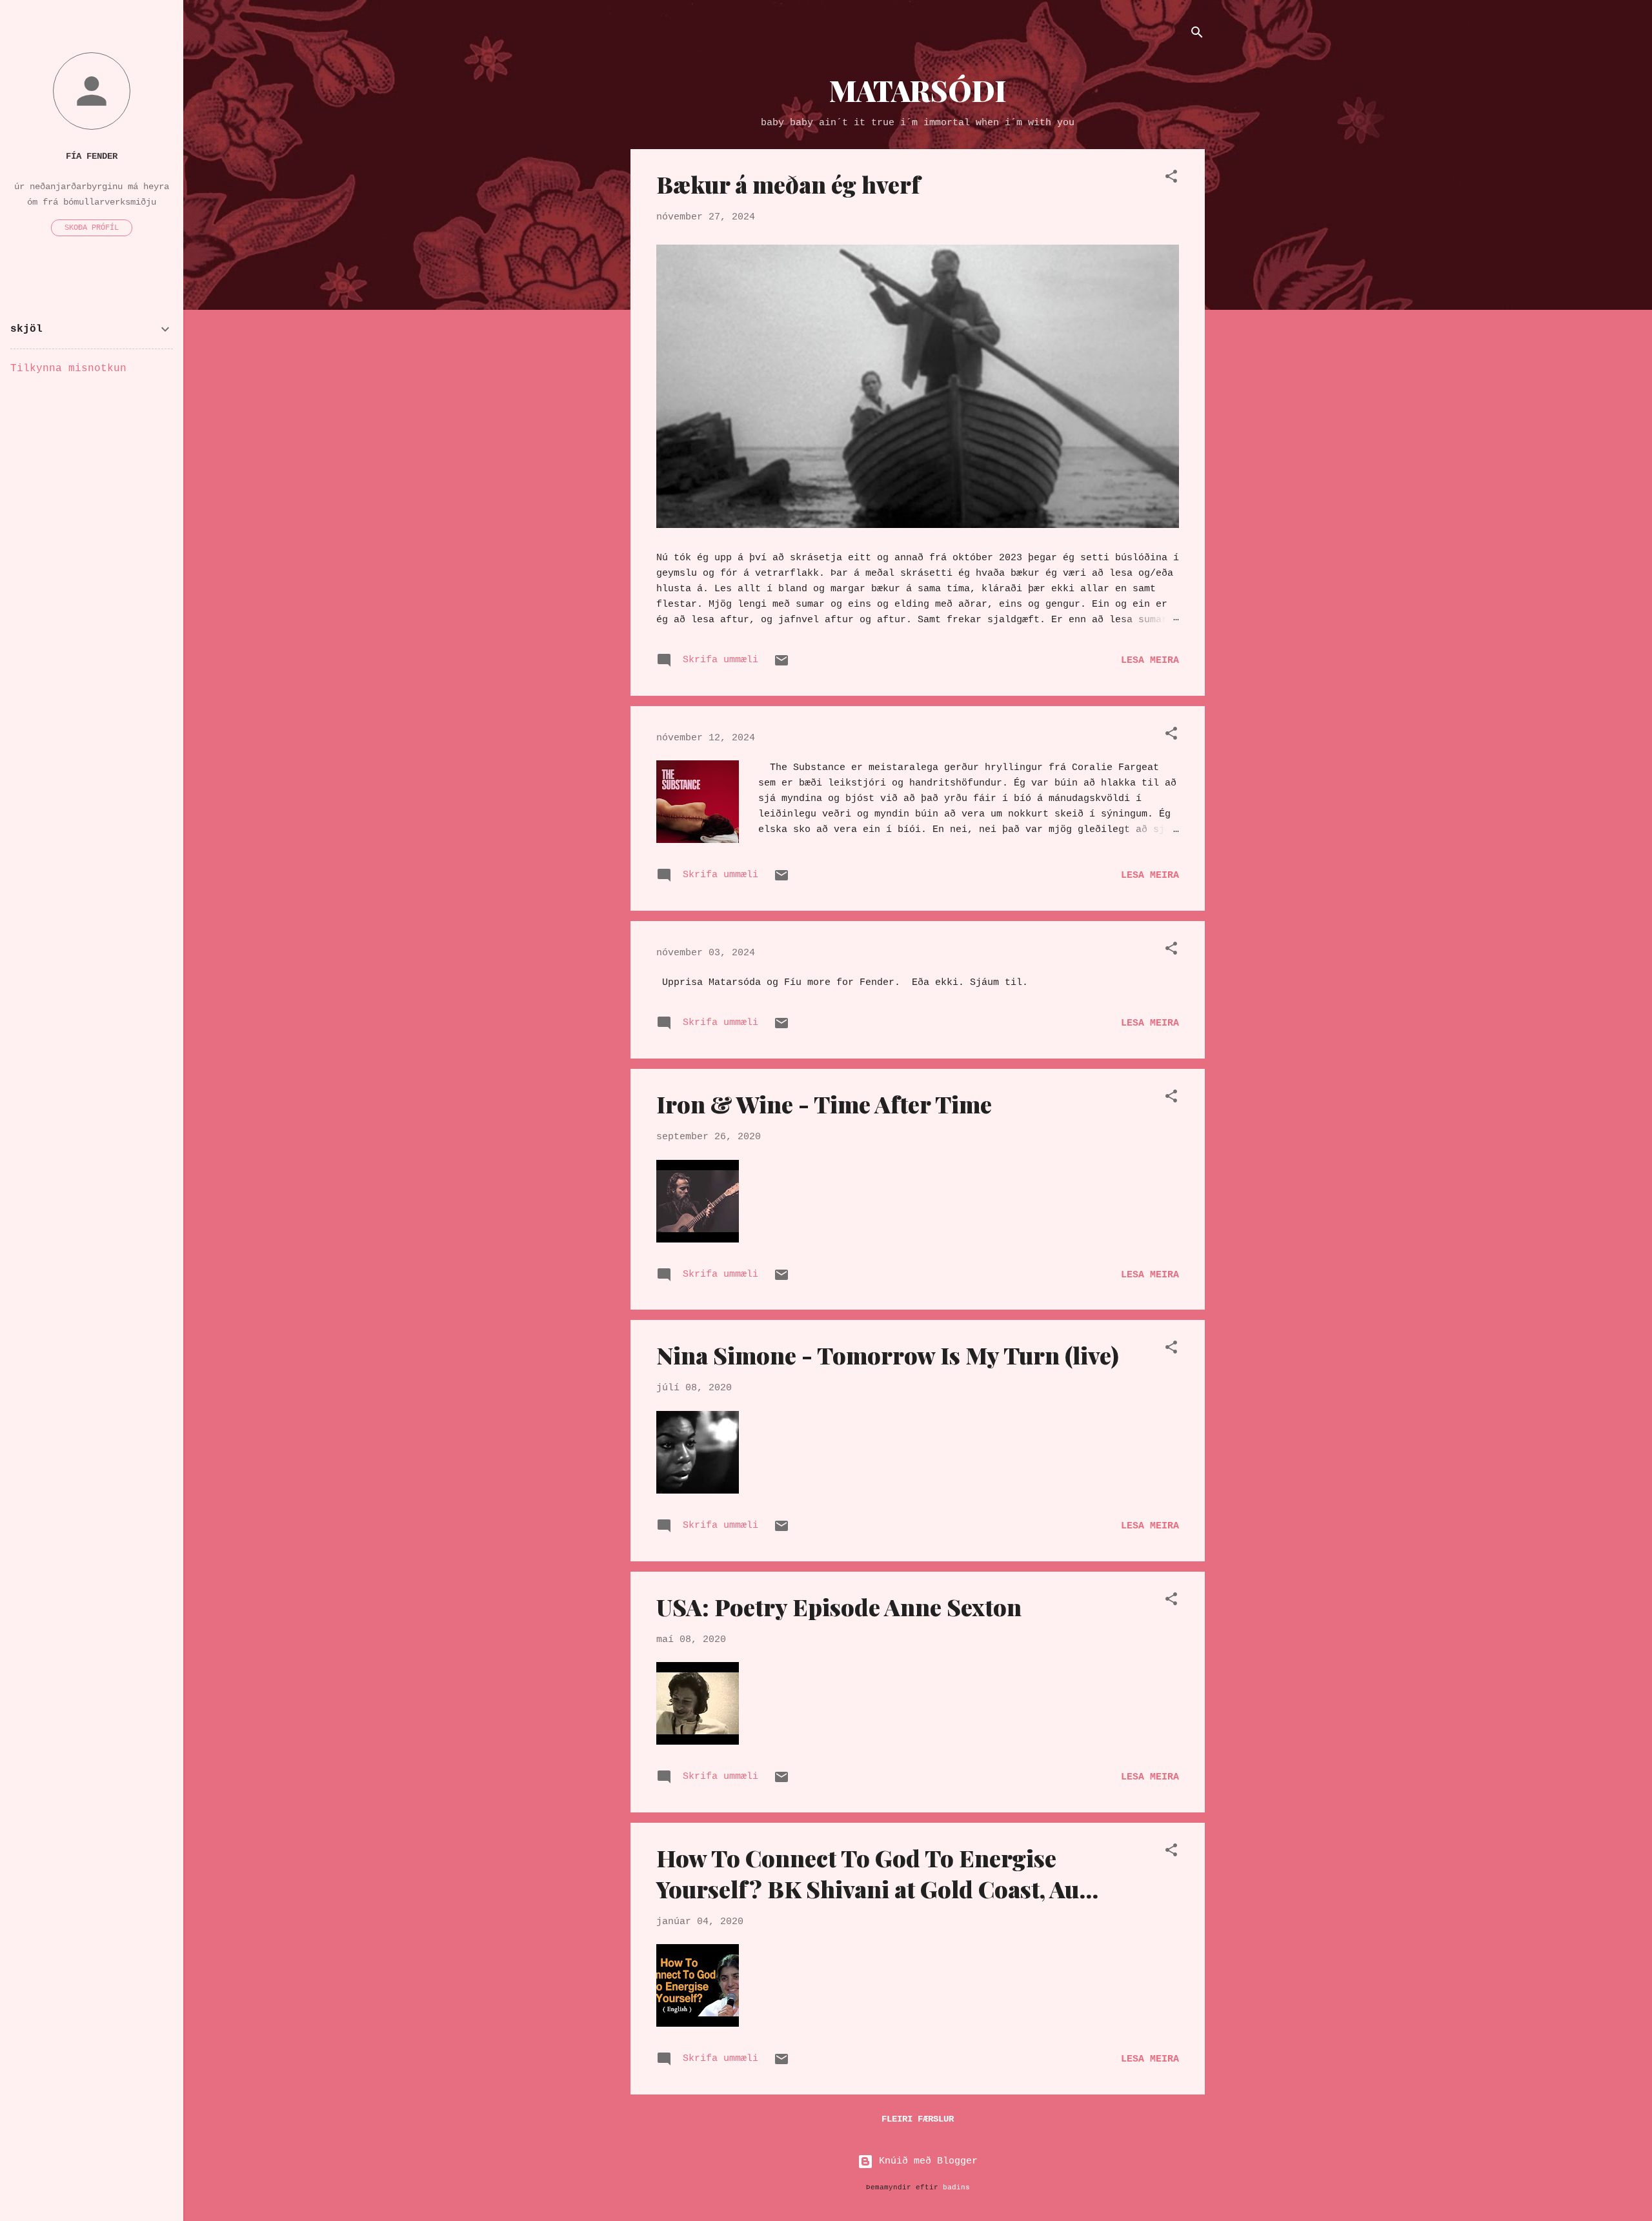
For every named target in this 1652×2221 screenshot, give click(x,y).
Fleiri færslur (918, 2119)
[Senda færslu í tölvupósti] (781, 666)
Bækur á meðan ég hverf (788, 184)
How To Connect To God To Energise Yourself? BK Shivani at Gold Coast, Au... (877, 1873)
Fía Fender (92, 157)
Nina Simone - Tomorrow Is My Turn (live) (888, 1355)
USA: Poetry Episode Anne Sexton (839, 1607)
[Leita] (1197, 35)
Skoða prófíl (92, 228)
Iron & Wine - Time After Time (824, 1104)
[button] (1171, 179)
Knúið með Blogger (925, 2161)
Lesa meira (1150, 661)
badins (956, 2187)
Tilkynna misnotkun (68, 369)
